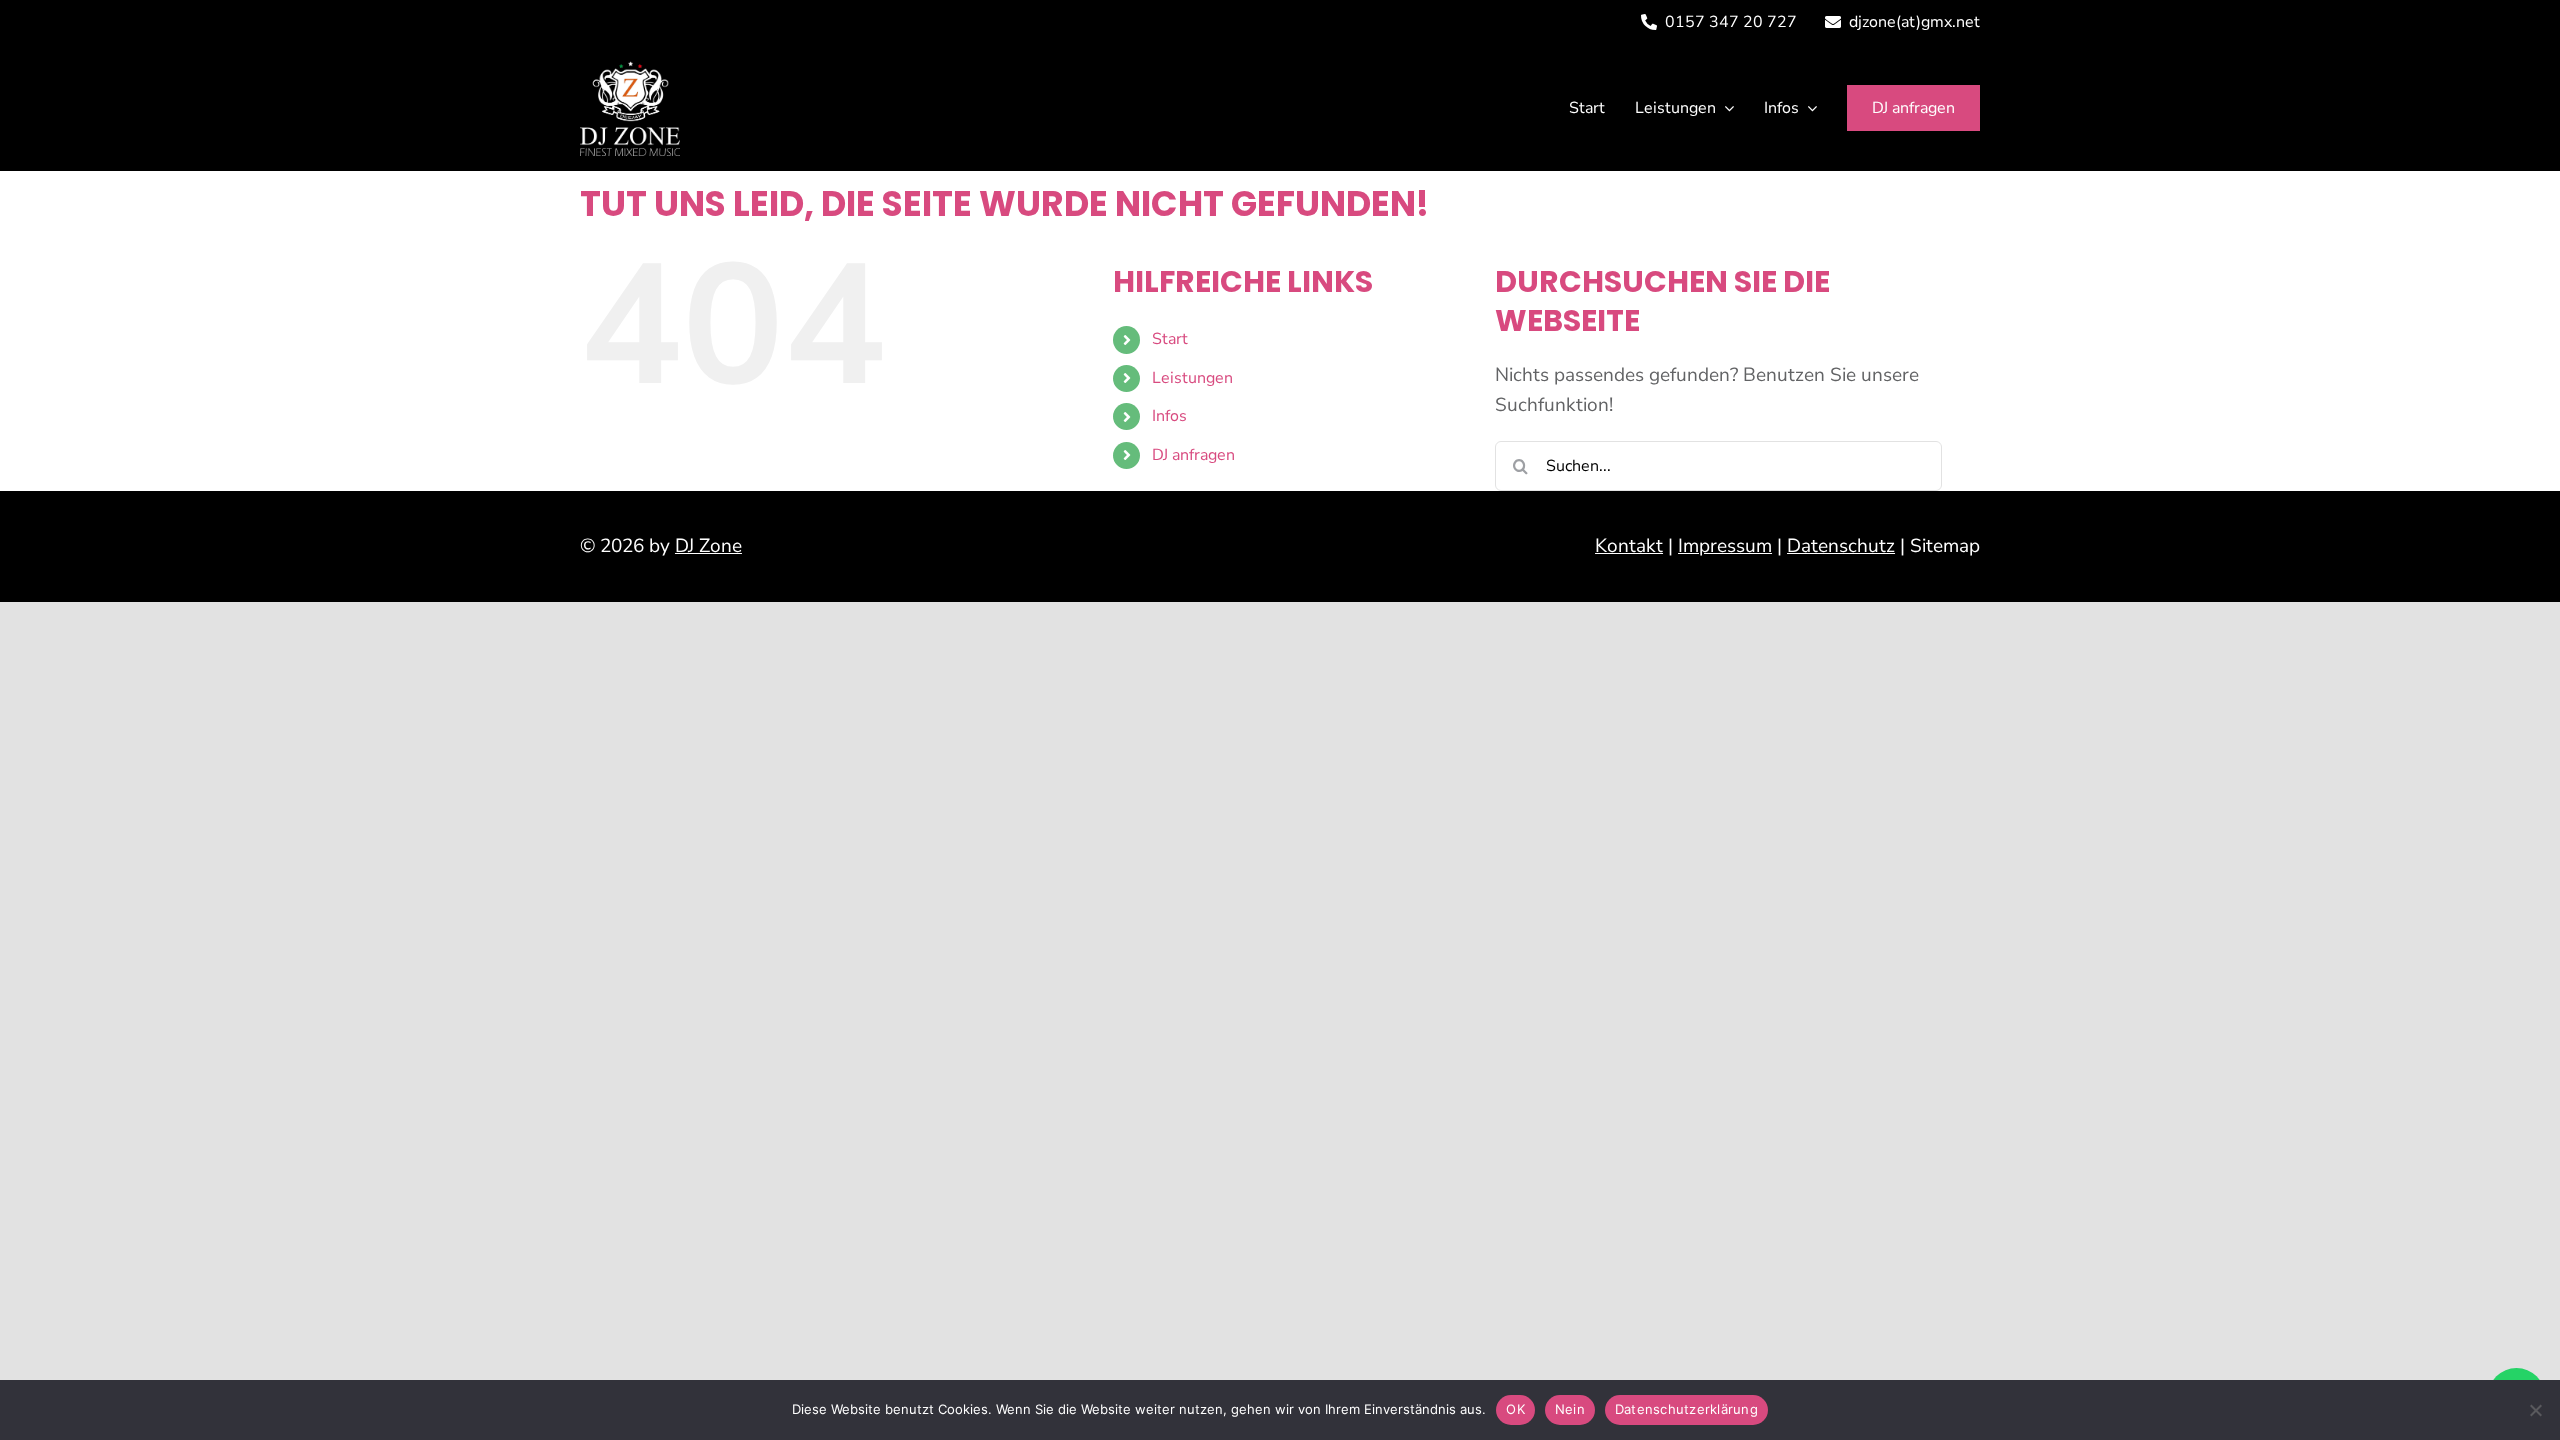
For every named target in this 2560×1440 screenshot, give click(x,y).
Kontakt (1629, 546)
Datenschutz (1841, 546)
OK (1515, 1409)
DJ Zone (708, 546)
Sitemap (1945, 546)
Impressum (1725, 546)
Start (1170, 339)
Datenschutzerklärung (1686, 1409)
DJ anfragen (1193, 455)
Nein (1570, 1409)
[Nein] (2535, 1410)
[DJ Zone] (630, 70)
